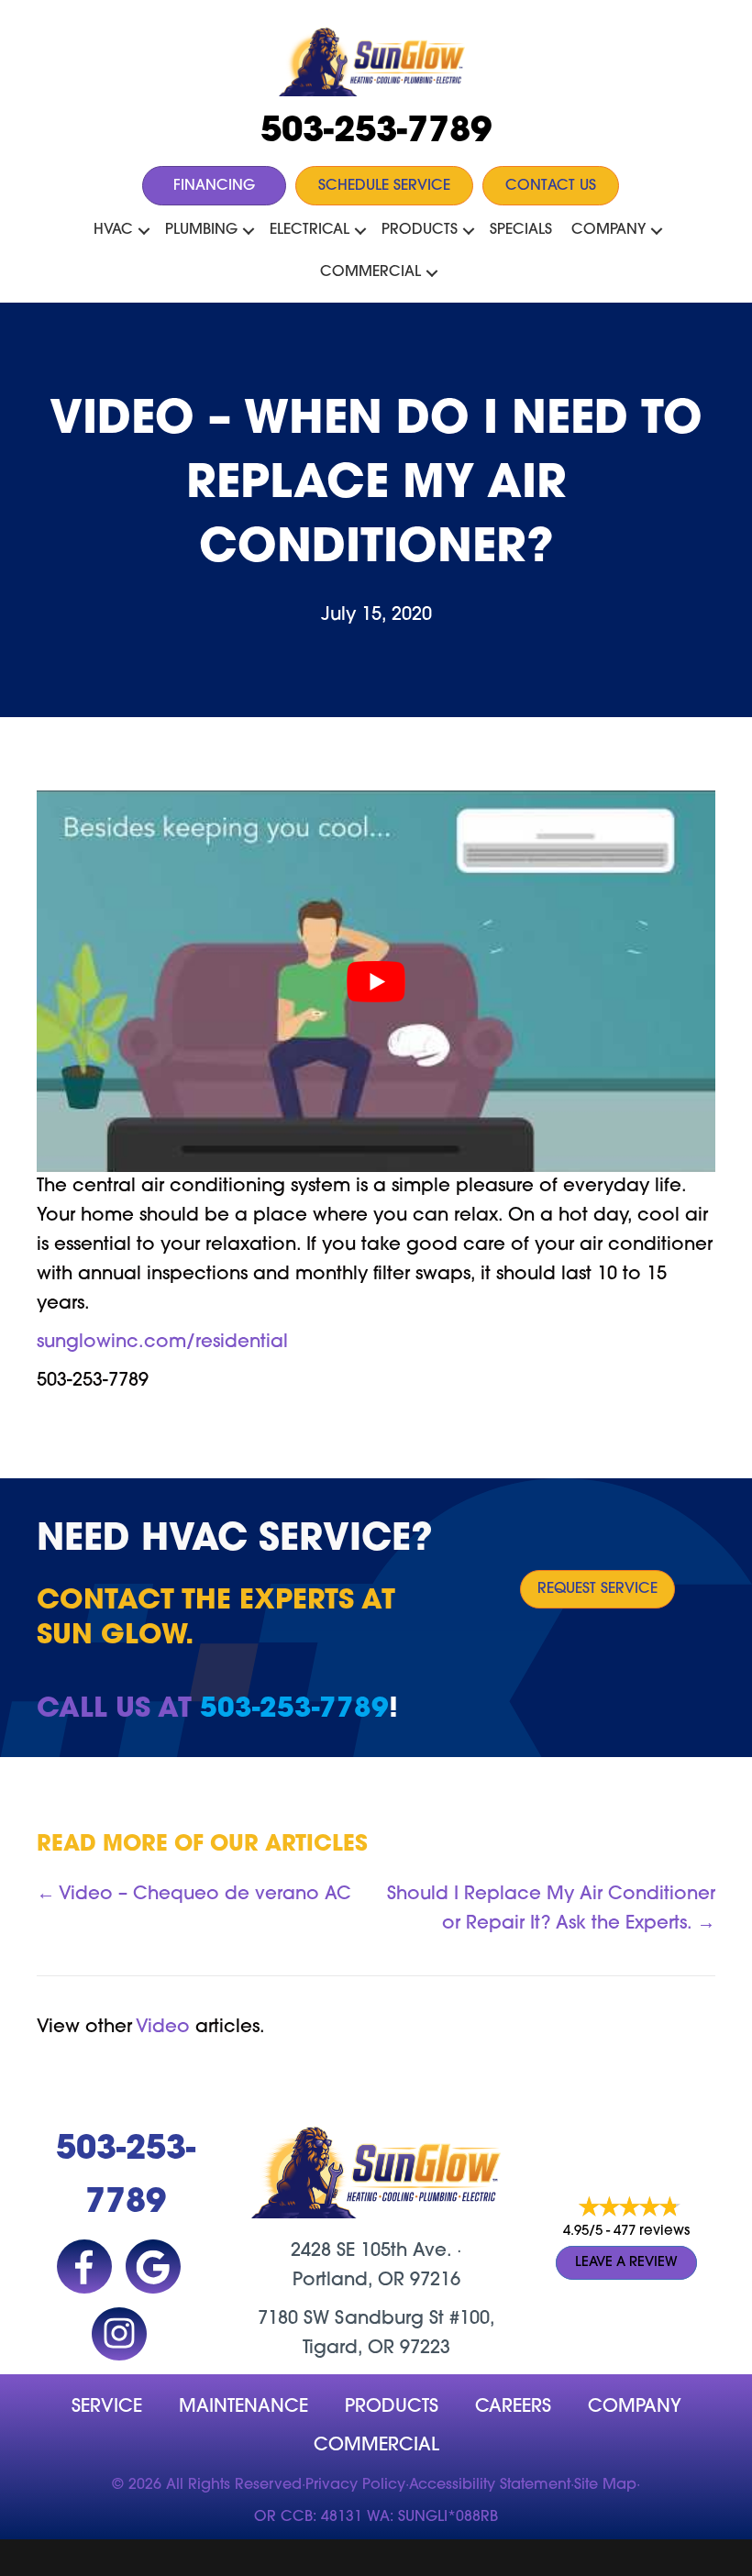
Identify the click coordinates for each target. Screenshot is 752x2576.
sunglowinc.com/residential (162, 1343)
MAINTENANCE (243, 2407)
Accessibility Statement (490, 2485)
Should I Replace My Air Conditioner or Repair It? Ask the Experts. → (551, 1909)
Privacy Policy (355, 2485)
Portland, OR (348, 2281)
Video (163, 2028)
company (635, 2407)
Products (420, 230)
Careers (513, 2407)
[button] (144, 231)
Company (608, 230)
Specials (521, 230)
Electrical (310, 230)
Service (107, 2407)
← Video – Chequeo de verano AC (194, 1895)
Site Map (605, 2485)
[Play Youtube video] (376, 981)
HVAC (113, 230)
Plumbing (201, 230)
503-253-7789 (376, 133)
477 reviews (652, 2232)
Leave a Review (626, 2263)
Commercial (370, 272)
